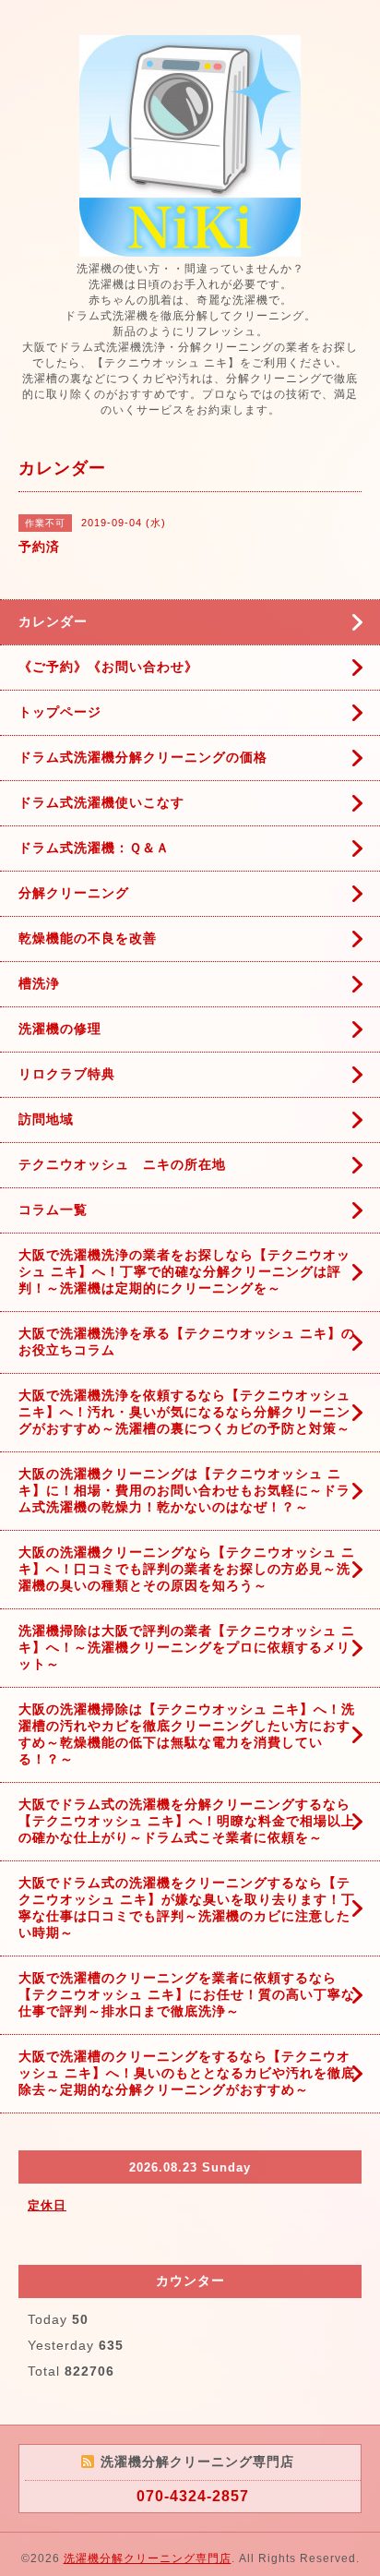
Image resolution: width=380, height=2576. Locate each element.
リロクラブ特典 (67, 1074)
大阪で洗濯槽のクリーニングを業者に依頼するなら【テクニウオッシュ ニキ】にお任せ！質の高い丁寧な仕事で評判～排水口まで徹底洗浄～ (187, 1994)
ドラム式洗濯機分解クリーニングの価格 (143, 757)
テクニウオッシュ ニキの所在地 (122, 1164)
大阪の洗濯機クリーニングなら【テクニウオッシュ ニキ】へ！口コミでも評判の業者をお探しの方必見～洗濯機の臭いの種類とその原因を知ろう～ (187, 1569)
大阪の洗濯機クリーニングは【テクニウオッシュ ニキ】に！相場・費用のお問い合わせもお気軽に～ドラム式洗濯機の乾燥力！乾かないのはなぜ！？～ (184, 1490)
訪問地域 (46, 1119)
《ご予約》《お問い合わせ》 (108, 667)
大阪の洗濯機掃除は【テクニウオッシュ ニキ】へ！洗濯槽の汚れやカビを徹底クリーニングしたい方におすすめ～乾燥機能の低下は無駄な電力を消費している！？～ (187, 1734)
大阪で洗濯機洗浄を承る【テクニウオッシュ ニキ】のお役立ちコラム (187, 1342)
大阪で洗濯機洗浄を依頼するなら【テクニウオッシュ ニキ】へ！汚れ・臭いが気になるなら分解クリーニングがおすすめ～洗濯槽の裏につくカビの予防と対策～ (184, 1412)
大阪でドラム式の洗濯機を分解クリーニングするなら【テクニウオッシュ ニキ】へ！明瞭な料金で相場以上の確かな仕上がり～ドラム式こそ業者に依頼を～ (187, 1821)
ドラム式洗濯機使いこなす (101, 802)
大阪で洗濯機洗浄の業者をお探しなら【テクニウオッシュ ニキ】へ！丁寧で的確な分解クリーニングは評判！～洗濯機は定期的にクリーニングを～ (184, 1271)
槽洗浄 (39, 983)
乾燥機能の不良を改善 (88, 938)
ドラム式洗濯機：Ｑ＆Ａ (94, 848)
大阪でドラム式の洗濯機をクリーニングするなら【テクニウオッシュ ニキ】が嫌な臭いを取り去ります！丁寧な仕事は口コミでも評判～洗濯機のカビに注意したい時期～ (187, 1908)
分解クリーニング (74, 893)
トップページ (60, 712)
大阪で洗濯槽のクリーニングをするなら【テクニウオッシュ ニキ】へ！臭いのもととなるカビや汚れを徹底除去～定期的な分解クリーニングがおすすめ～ (187, 2073)
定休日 (47, 2205)
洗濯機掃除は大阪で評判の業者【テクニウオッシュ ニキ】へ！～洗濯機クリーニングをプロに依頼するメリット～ (187, 1647)
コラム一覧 (53, 1210)
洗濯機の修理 (60, 1029)
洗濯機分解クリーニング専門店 (148, 2558)
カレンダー (53, 621)
